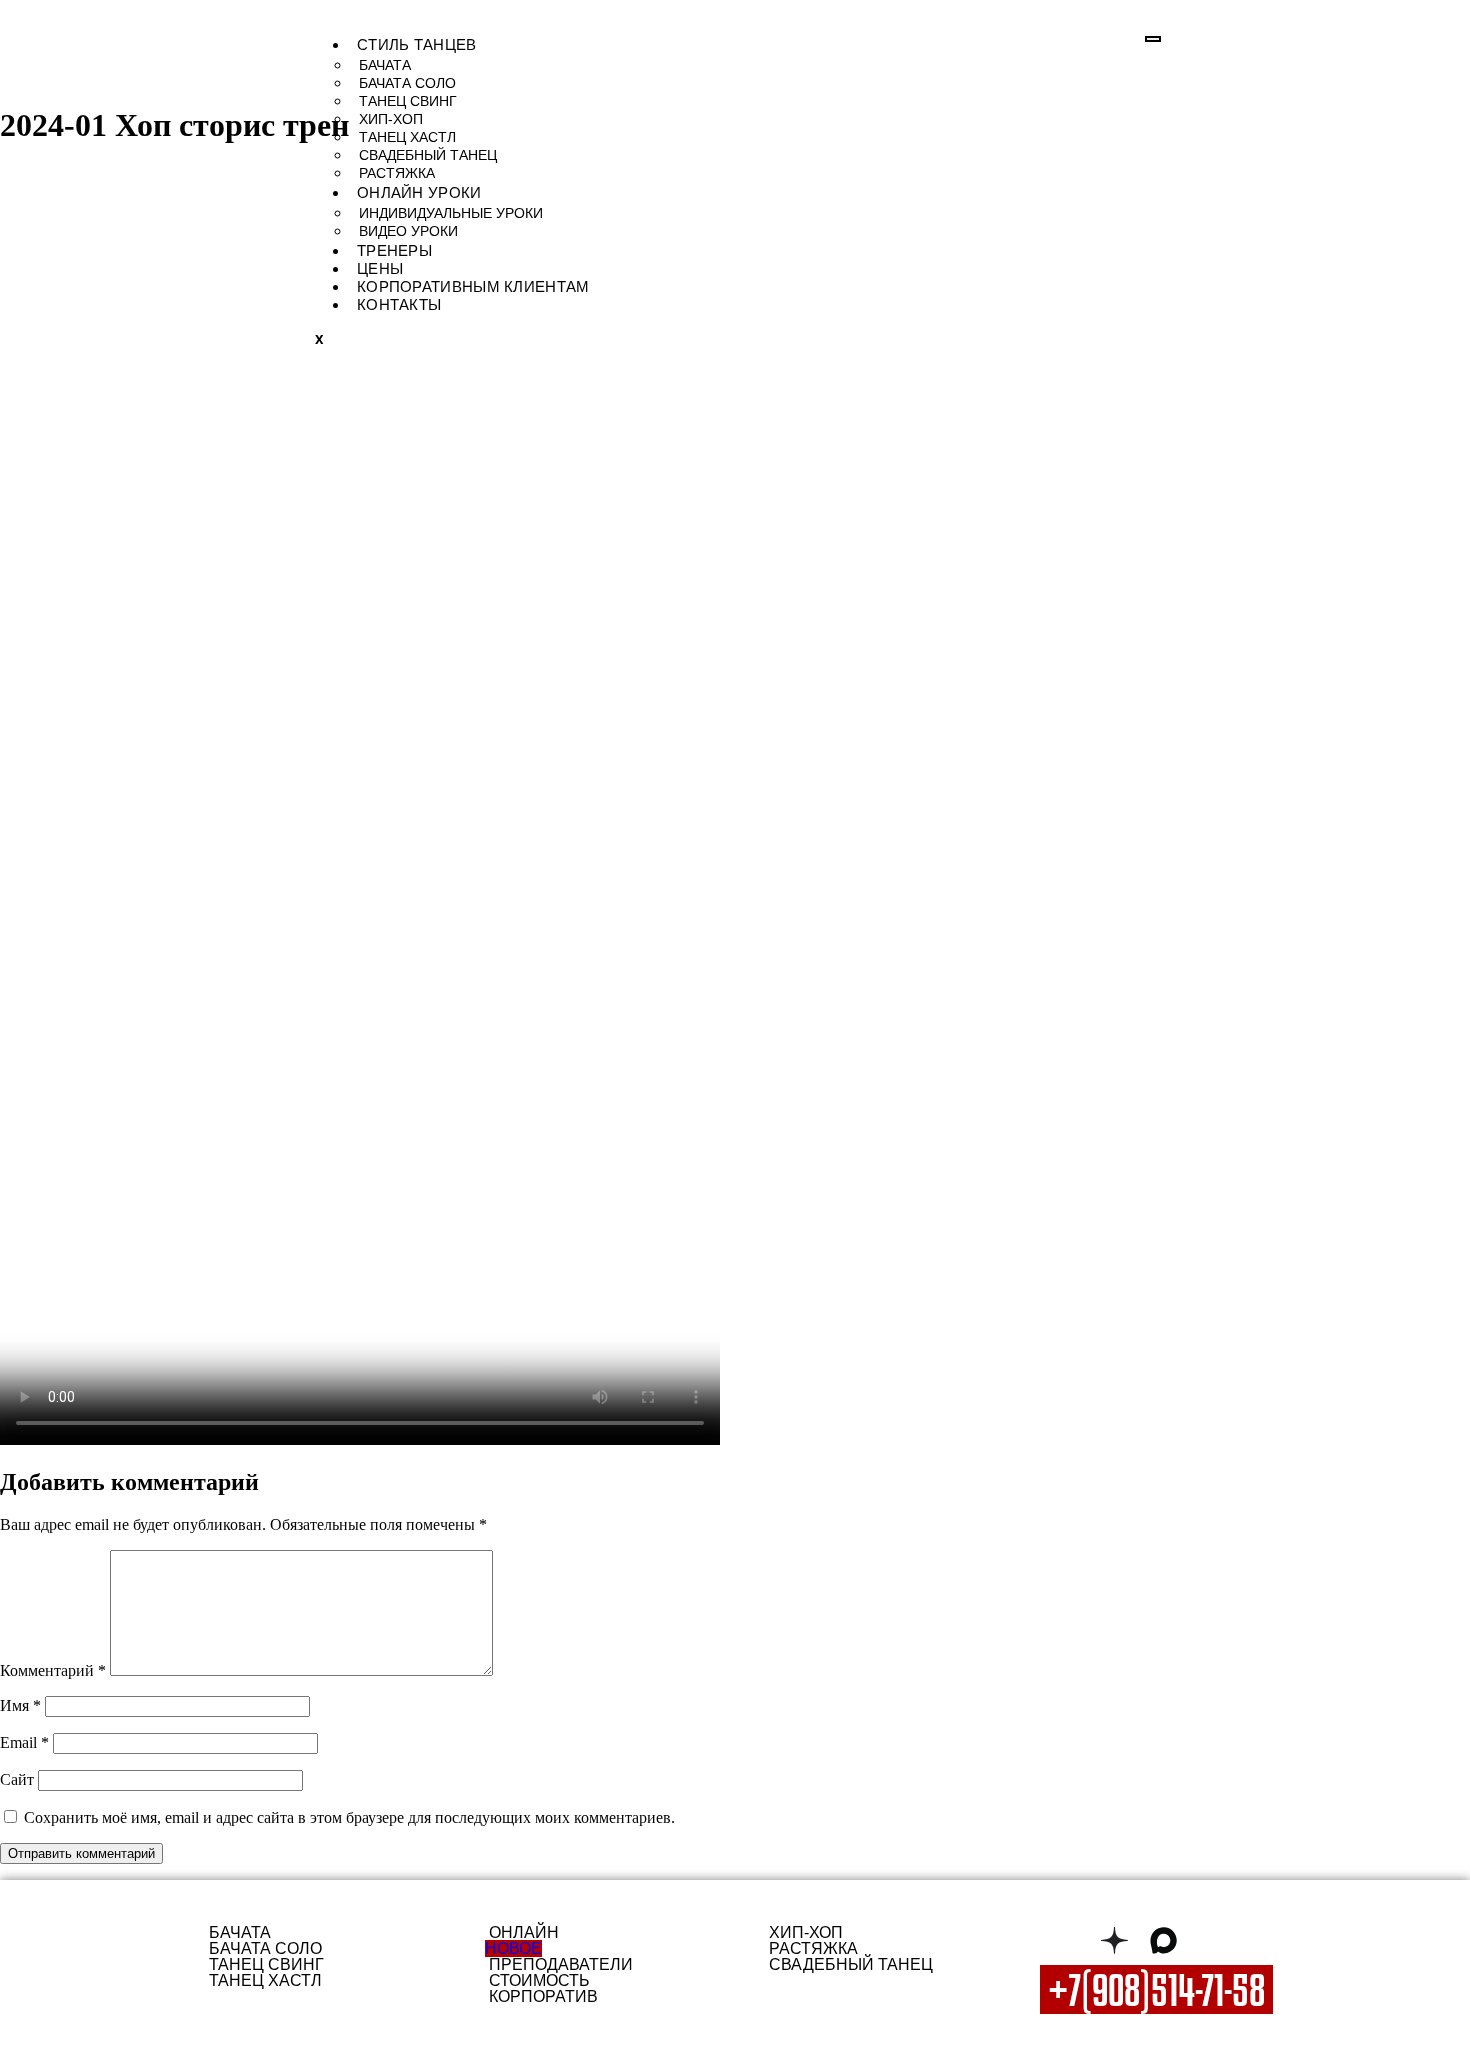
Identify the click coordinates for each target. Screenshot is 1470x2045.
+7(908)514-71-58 (1156, 1989)
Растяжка (397, 173)
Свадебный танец (428, 155)
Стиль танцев (417, 44)
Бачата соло (407, 83)
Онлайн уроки (419, 192)
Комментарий (53, 1670)
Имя (20, 1705)
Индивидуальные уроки (451, 213)
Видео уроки (408, 231)
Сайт (17, 1779)
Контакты (399, 304)
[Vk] (1065, 1940)
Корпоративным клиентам (473, 286)
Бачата (385, 65)
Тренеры (394, 250)
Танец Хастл (407, 137)
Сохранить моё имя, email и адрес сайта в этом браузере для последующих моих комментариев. (349, 1817)
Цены (380, 268)
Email (24, 1742)
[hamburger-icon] (1153, 39)
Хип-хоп (391, 119)
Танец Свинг (408, 101)
